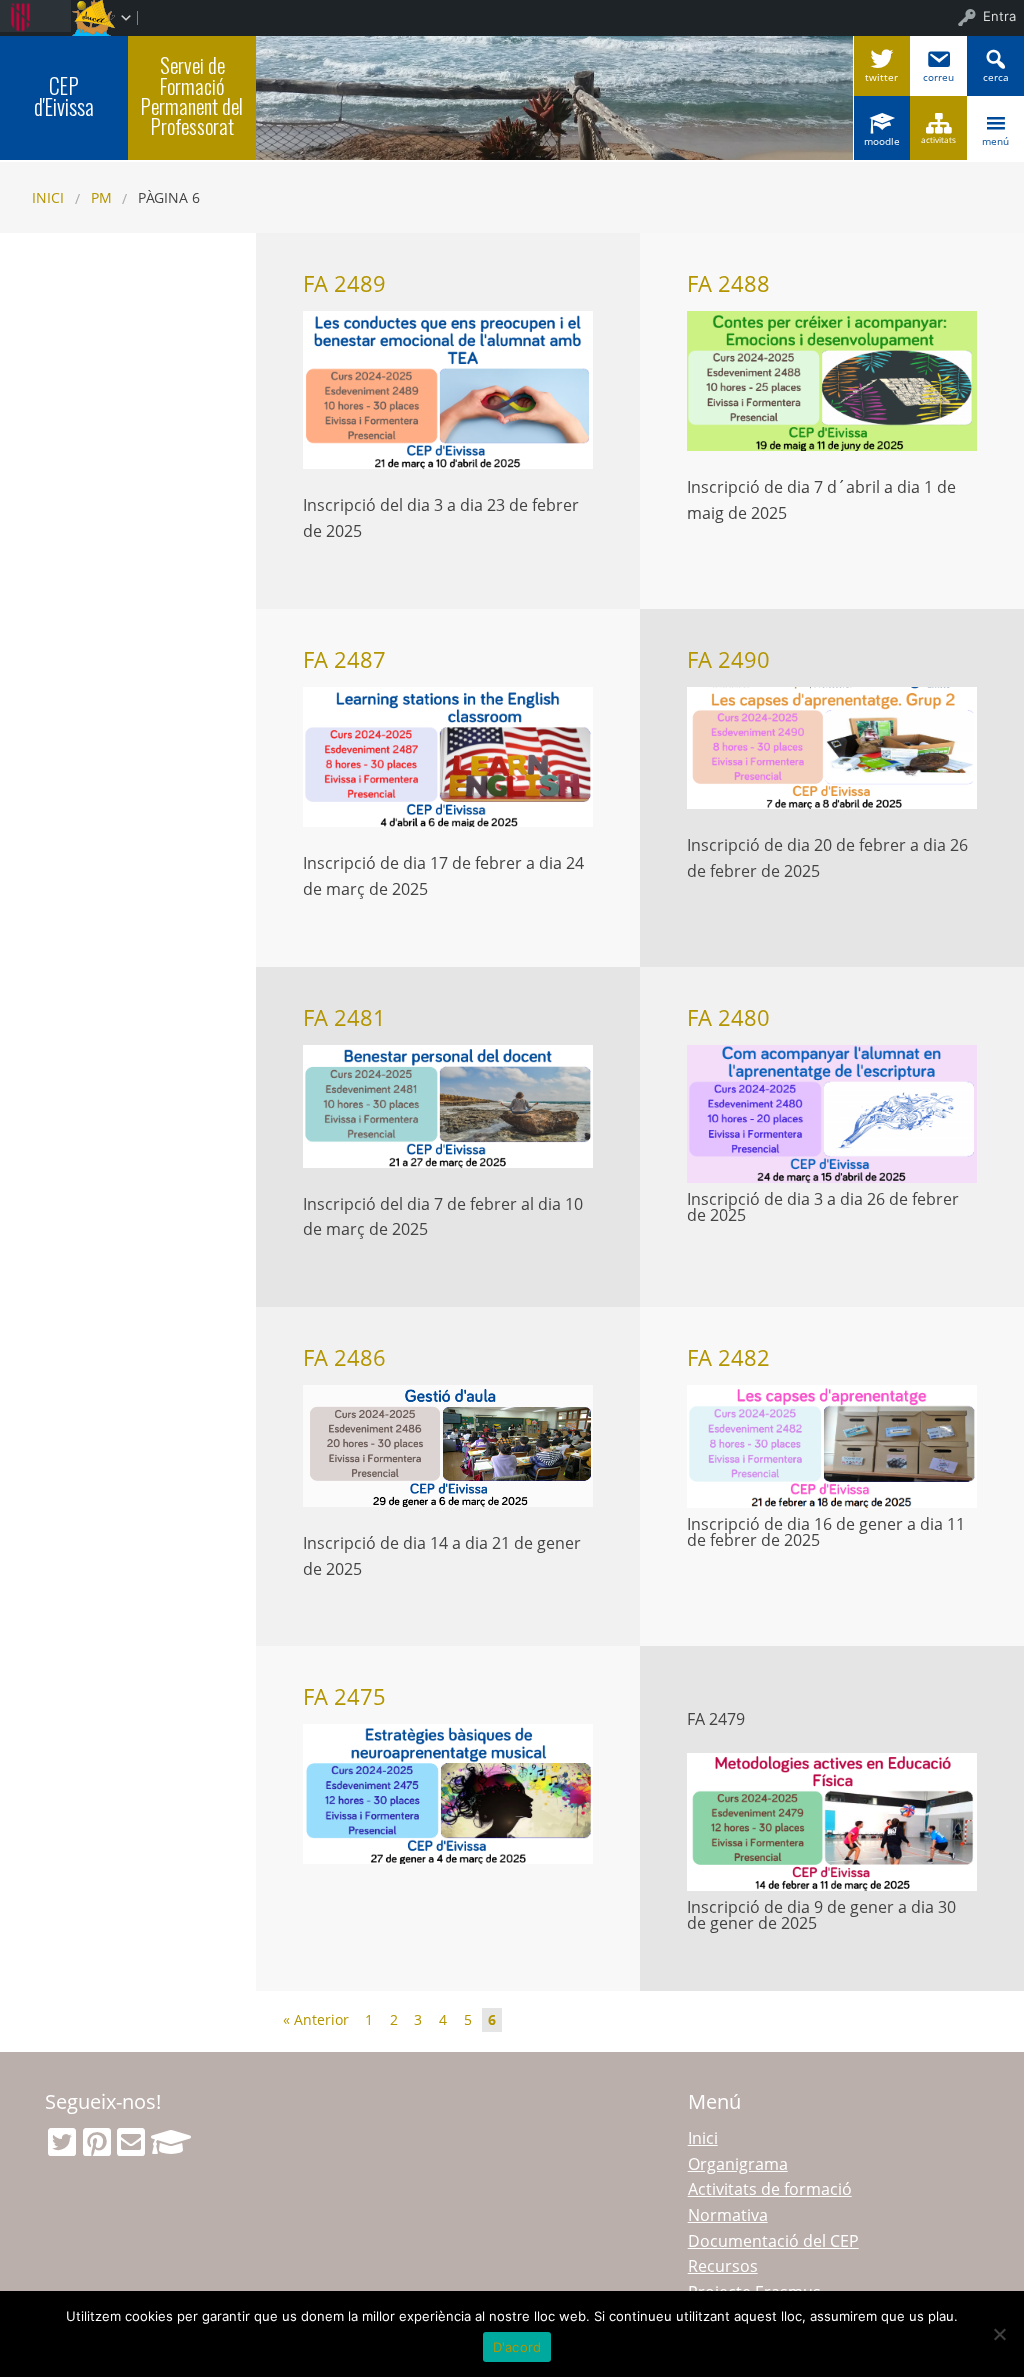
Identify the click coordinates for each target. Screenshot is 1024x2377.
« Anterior (316, 2019)
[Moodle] (171, 2142)
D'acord (517, 2347)
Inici (48, 197)
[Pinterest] (97, 2142)
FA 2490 (728, 659)
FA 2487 (344, 659)
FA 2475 (344, 1696)
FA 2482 (728, 1357)
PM (101, 197)
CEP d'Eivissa (64, 96)
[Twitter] (62, 2142)
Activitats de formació (770, 2189)
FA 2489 (344, 283)
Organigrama (738, 2164)
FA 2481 (344, 1017)
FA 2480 (728, 1017)
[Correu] (131, 2142)
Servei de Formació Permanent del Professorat (192, 95)
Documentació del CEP (773, 2241)
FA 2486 (344, 1357)
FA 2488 (728, 283)
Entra (999, 16)
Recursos (723, 2266)
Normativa (728, 2215)
